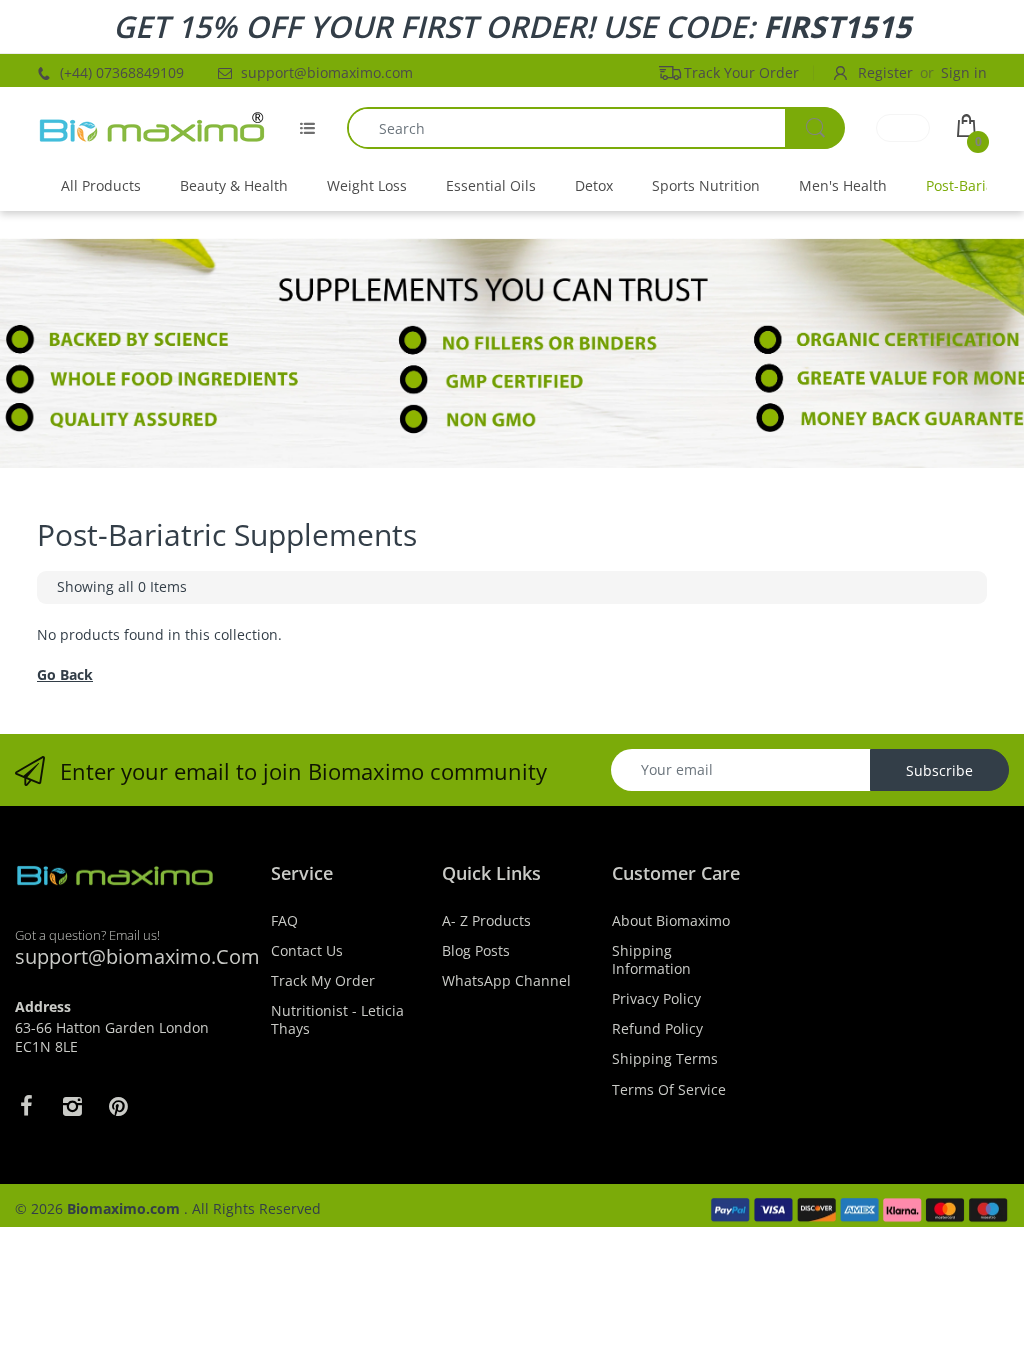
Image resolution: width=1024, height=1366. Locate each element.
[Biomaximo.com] (152, 128)
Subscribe (939, 770)
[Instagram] (72, 1106)
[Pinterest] (118, 1106)
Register (885, 72)
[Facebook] (26, 1106)
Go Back (65, 674)
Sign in (964, 72)
